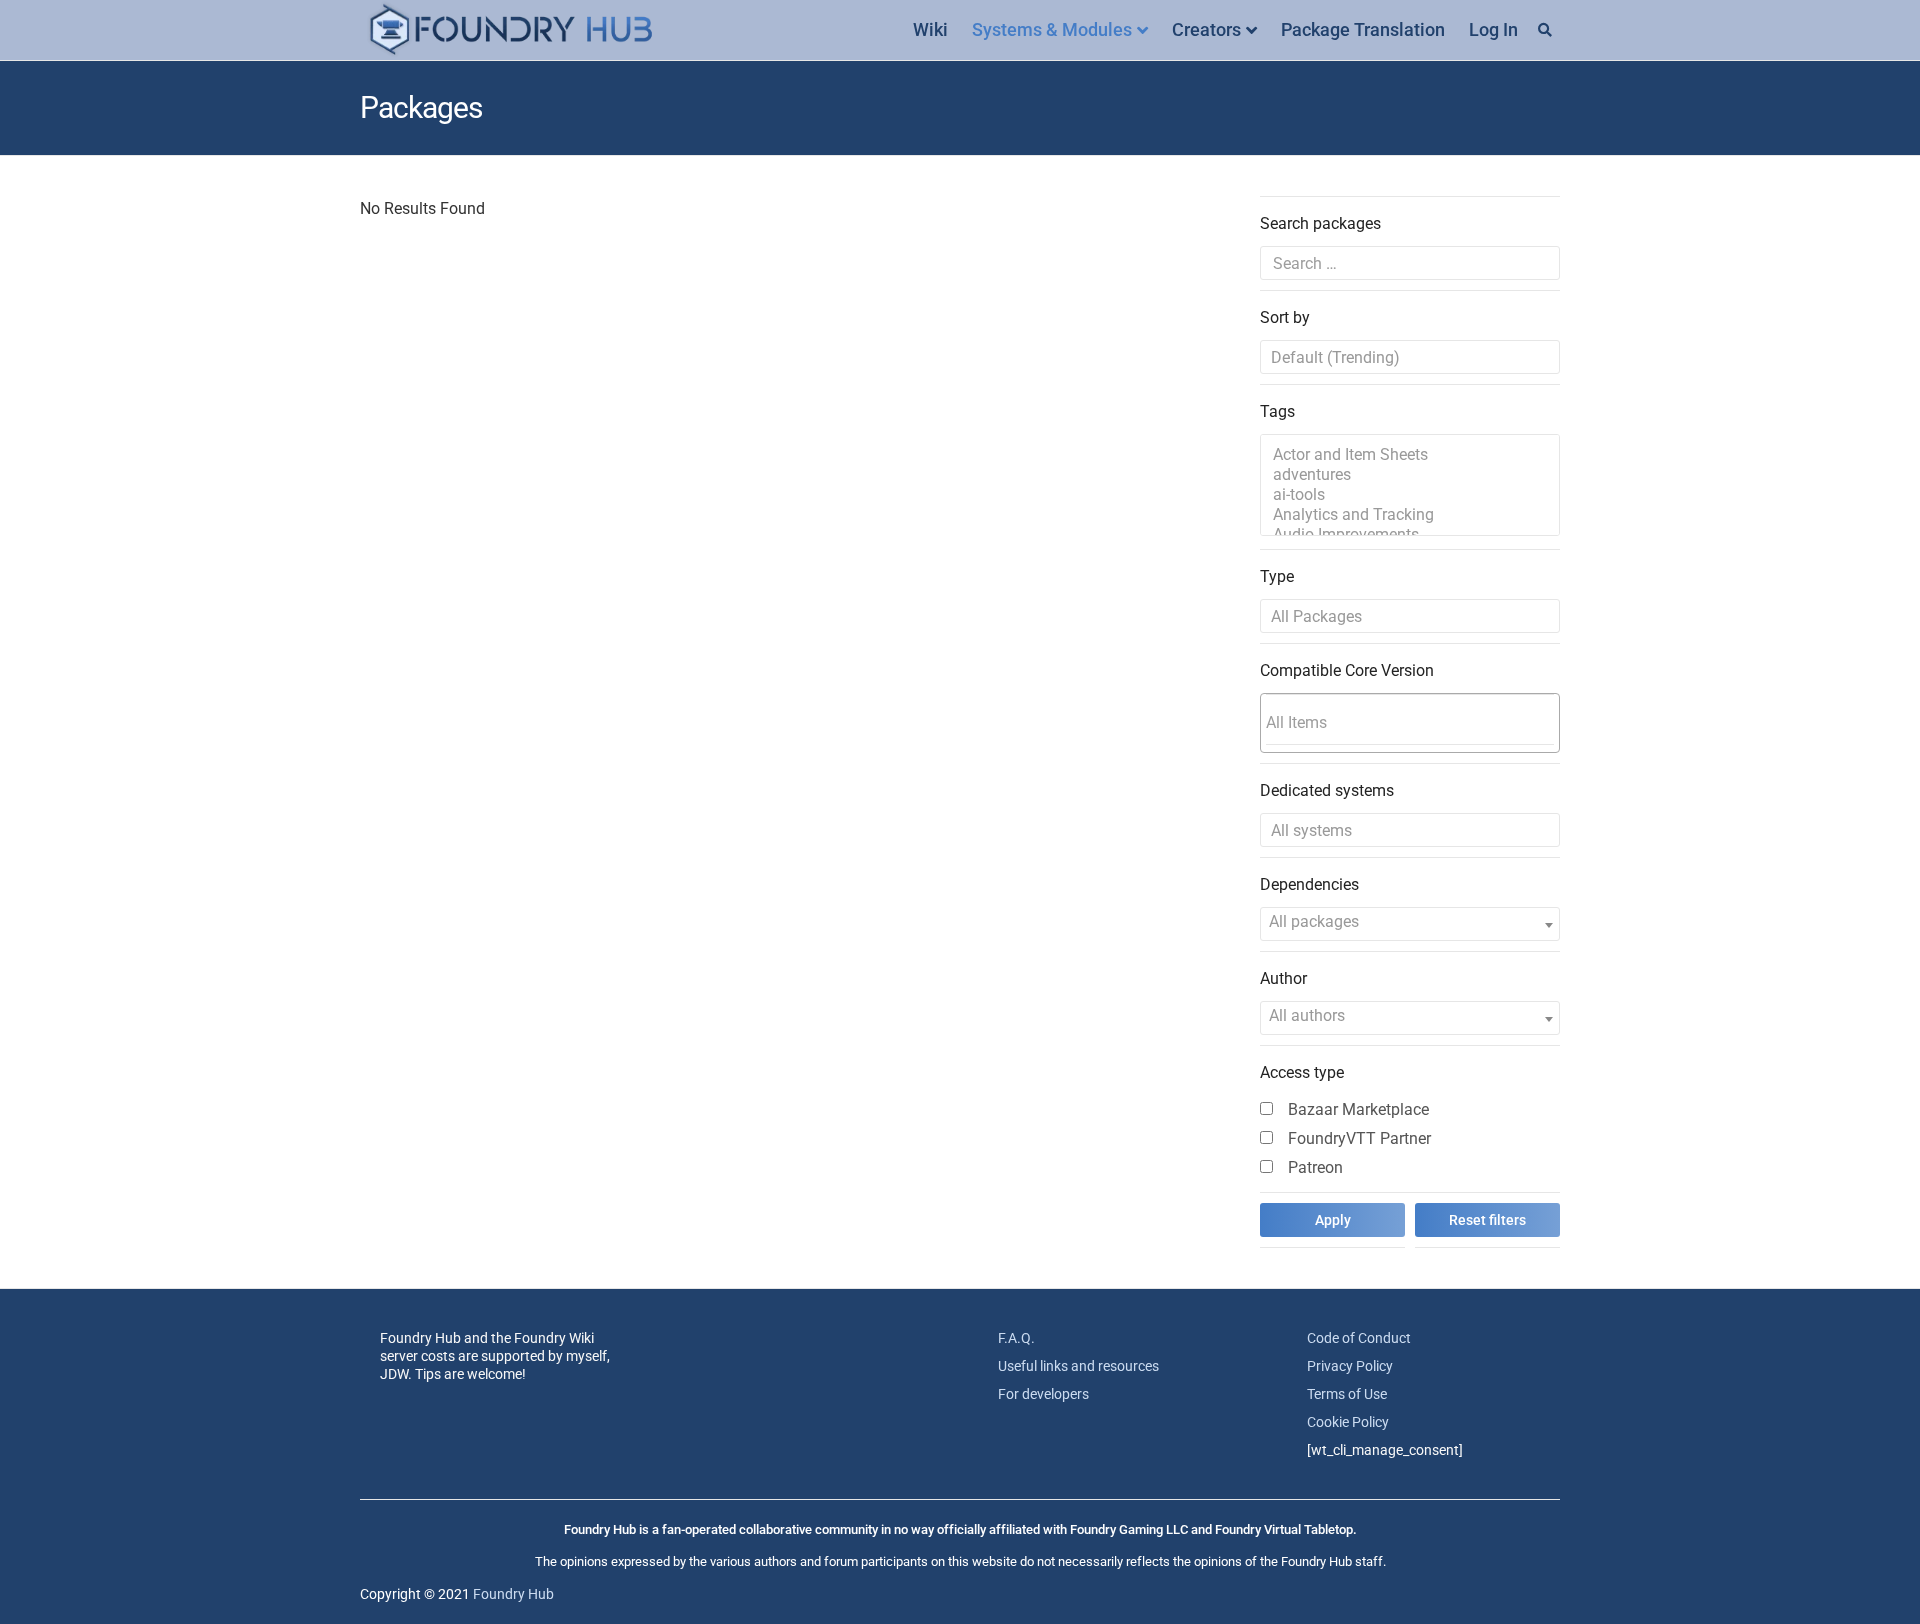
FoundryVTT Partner (1359, 1138)
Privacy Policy (1350, 1366)
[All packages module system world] (1410, 616)
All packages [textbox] (1314, 921)
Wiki (930, 29)
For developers (1043, 1394)
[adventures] (1410, 475)
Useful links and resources (1078, 1366)
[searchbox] (1410, 722)
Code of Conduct (1359, 1338)
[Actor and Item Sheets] (1410, 455)
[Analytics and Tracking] (1410, 515)
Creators (1206, 29)
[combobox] (1410, 723)
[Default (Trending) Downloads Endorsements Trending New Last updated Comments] (1410, 357)
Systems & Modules (1052, 29)
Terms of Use (1347, 1394)
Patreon (1315, 1167)
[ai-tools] (1410, 495)
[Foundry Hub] (510, 30)
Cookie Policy (1348, 1422)
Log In (1493, 29)
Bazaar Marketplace (1358, 1109)
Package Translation (1363, 29)
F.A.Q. (1016, 1338)
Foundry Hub (513, 1594)
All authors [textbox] (1307, 1015)
